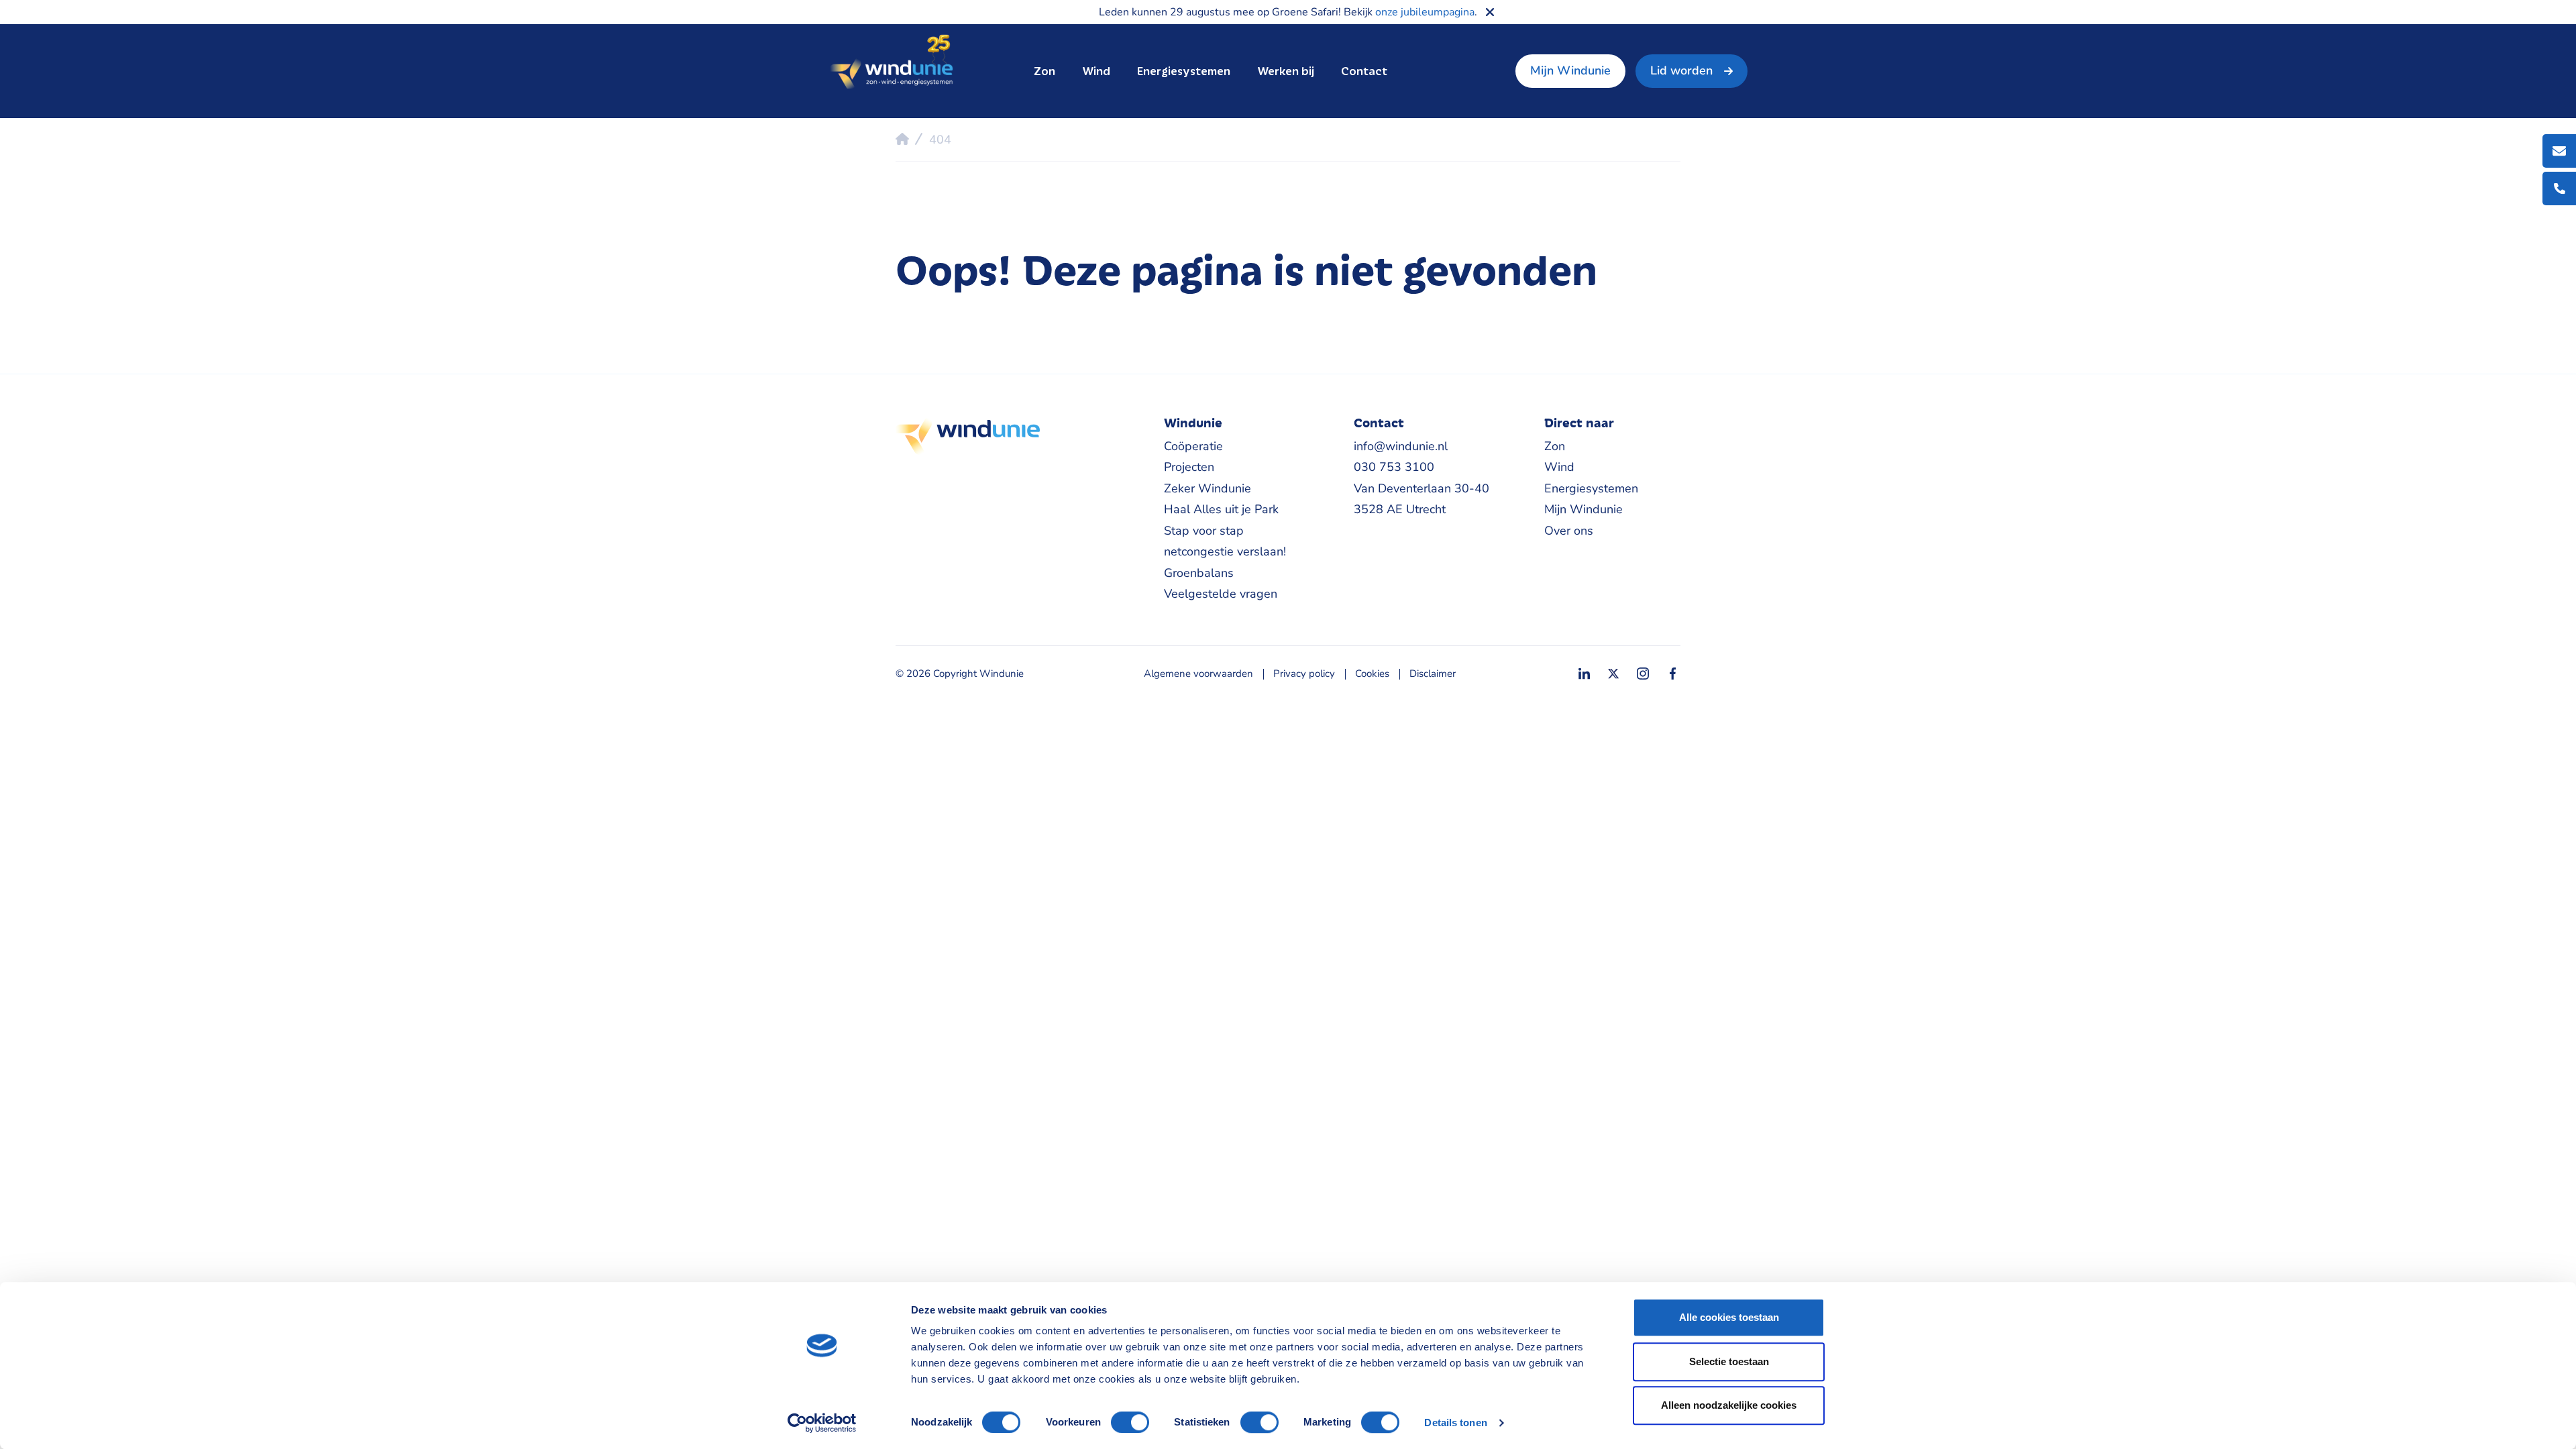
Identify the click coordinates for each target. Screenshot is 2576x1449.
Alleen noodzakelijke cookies (1729, 1405)
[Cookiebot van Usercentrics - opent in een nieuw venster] (822, 1423)
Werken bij (1286, 71)
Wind (1096, 71)
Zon (1044, 71)
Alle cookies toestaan (1729, 1317)
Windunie (891, 63)
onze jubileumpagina (1425, 12)
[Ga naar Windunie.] (902, 139)
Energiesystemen (1184, 71)
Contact (1364, 71)
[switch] (1130, 1422)
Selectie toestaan (1729, 1361)
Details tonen (1455, 1423)
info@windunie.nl (1401, 446)
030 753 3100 (1394, 467)
